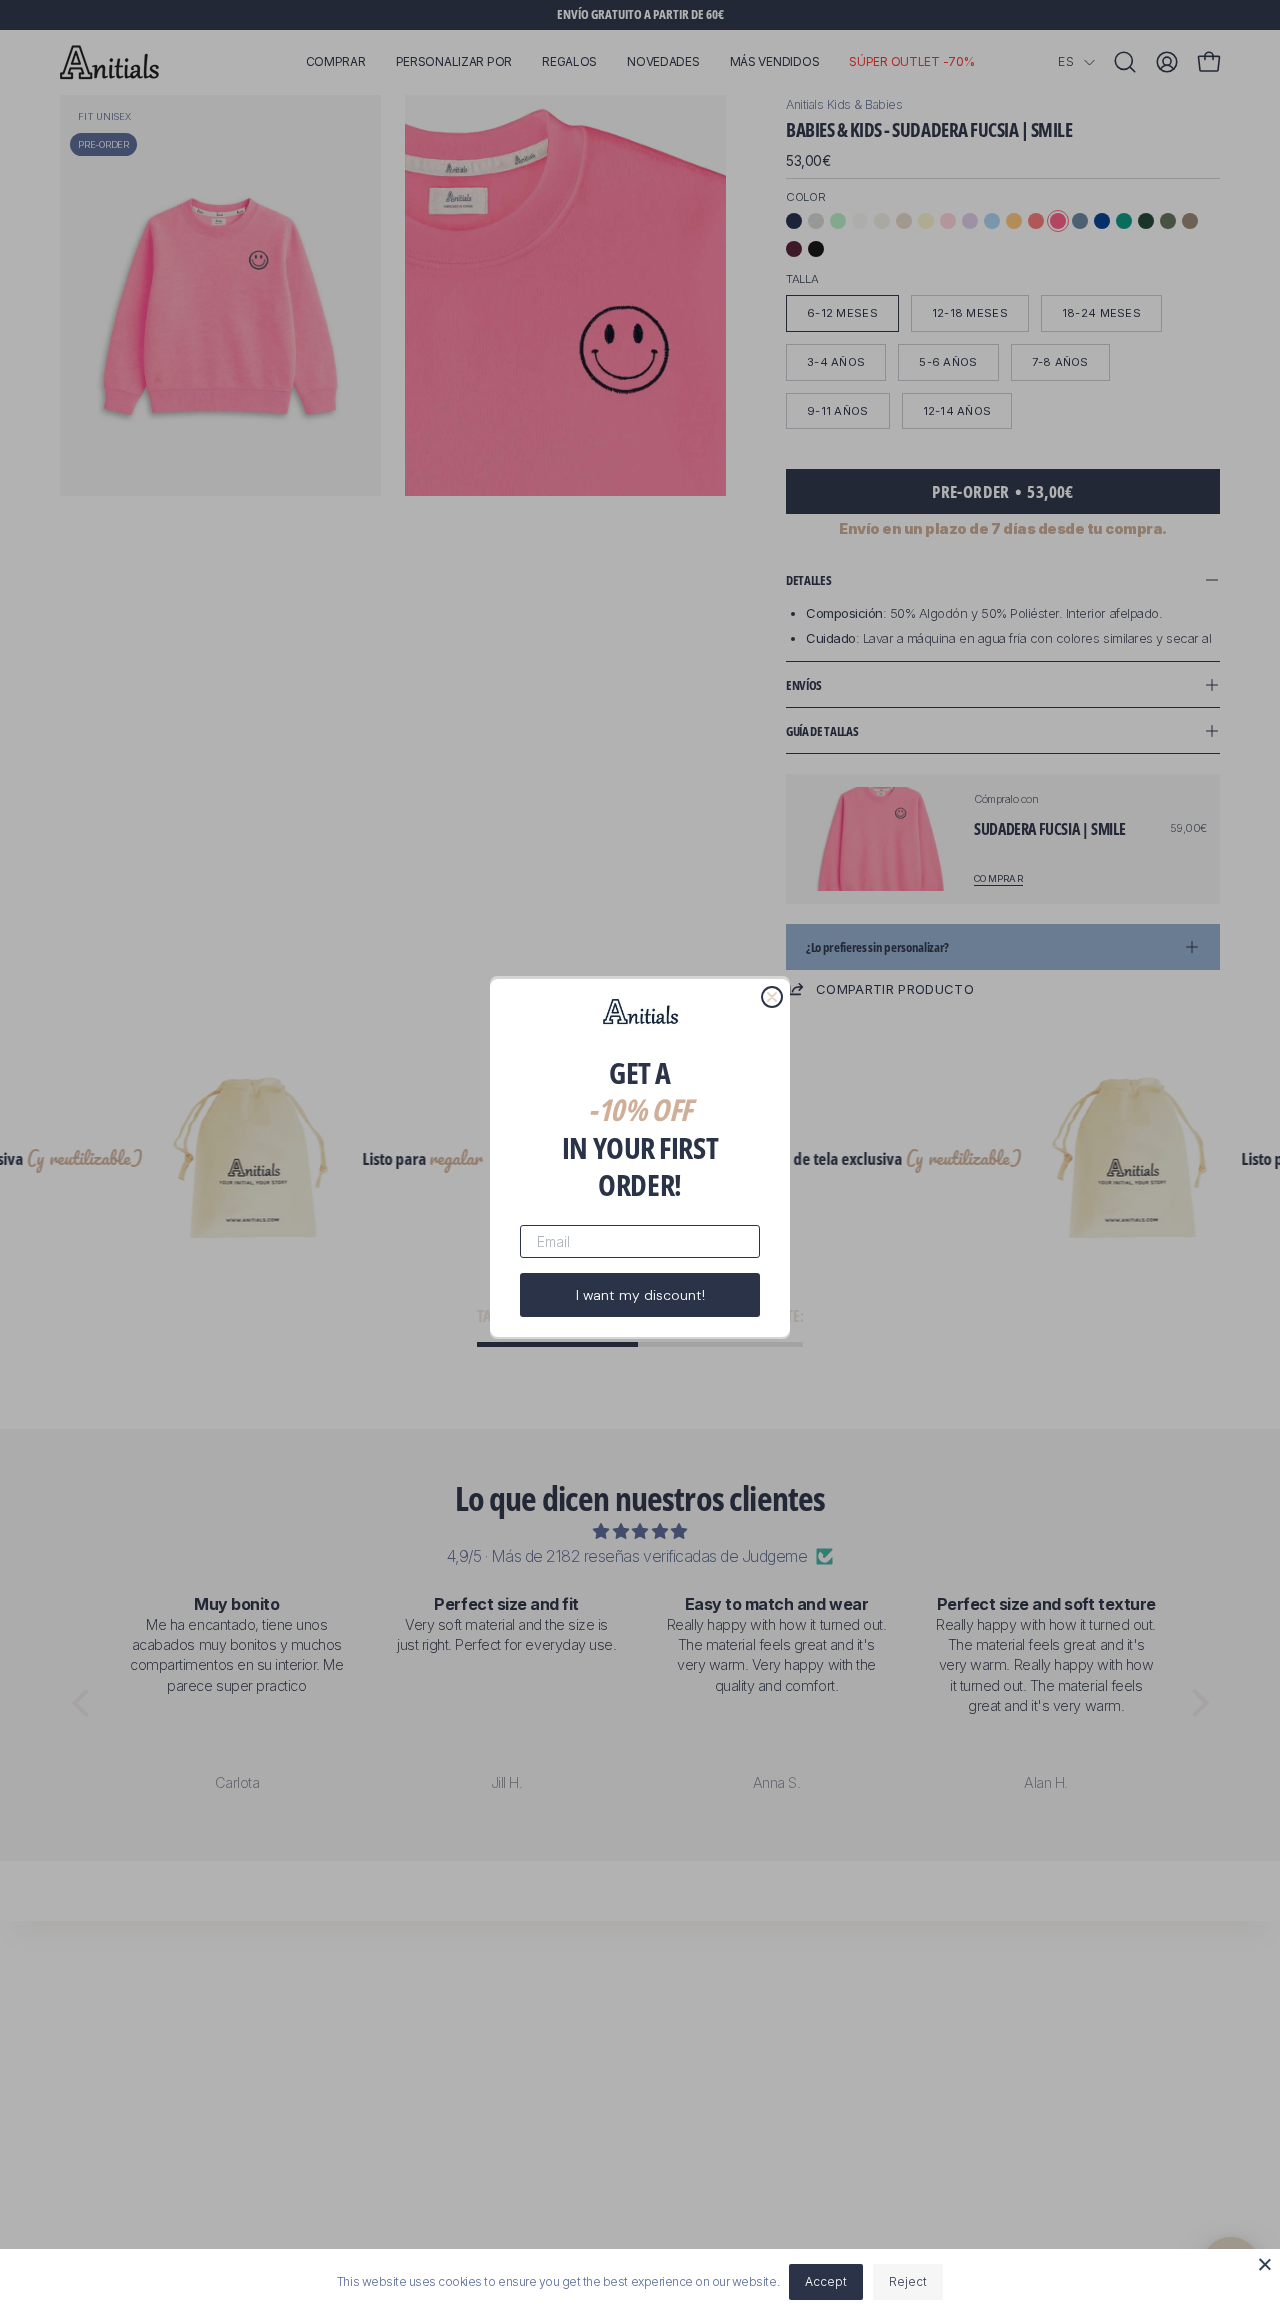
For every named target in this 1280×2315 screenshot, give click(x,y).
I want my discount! (640, 1294)
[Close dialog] (772, 997)
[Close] (1265, 2264)
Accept (826, 2281)
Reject (908, 2281)
